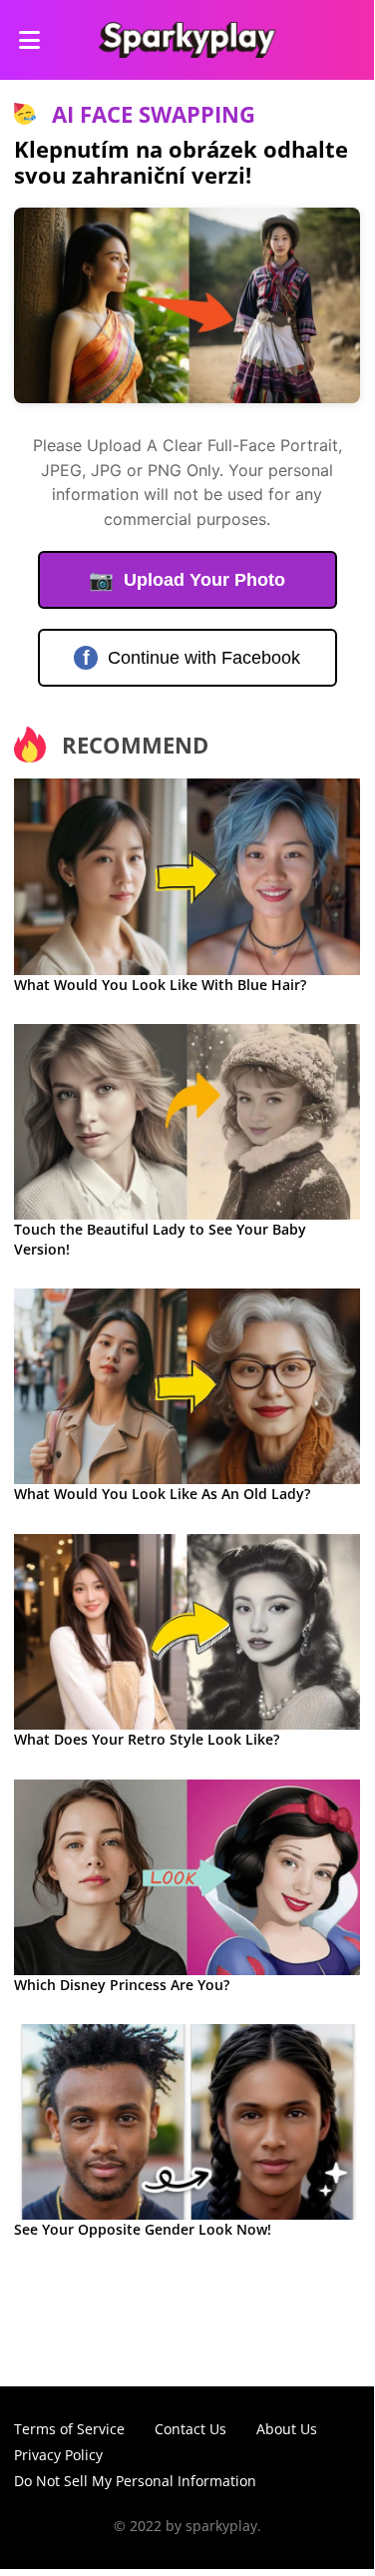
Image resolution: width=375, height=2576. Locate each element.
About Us (287, 2429)
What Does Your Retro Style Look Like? (147, 1739)
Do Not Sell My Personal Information (135, 2481)
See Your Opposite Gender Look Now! (143, 2229)
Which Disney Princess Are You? (122, 1985)
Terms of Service (69, 2429)
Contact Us (190, 2429)
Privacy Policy (58, 2455)
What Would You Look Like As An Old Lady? (162, 1494)
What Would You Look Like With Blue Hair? (160, 985)
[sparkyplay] (187, 40)
